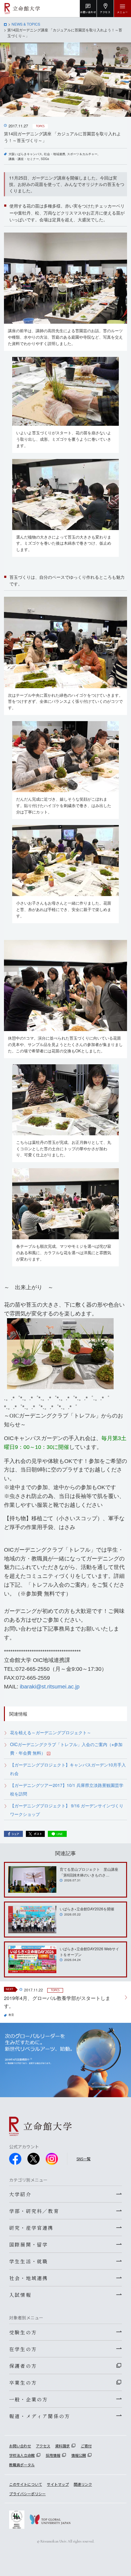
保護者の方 (23, 2366)
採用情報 (53, 2455)
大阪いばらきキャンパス (25, 154)
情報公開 (79, 2455)
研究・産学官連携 (31, 2228)
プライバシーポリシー (27, 2494)
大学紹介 (20, 2194)
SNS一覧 (83, 2159)
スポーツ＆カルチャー (82, 154)
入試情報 (20, 2295)
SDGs (45, 159)
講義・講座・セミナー (24, 159)
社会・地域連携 (55, 154)
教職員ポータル (22, 2465)
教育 (11, 2015)
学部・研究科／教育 (34, 2211)
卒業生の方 (23, 2382)
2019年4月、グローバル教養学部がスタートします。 (57, 2002)
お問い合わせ (20, 2446)
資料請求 (62, 2446)
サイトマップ (58, 2484)
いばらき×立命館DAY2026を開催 (87, 1909)
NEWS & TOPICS (26, 24)
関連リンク (83, 2484)
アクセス (43, 2446)
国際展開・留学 (28, 2244)
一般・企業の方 (28, 2399)
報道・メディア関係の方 (40, 2416)
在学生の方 (23, 2349)
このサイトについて (26, 2484)
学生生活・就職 (28, 2261)
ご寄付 (86, 2446)
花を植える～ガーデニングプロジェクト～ (51, 1732)
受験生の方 (23, 2332)
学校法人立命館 (22, 2455)
